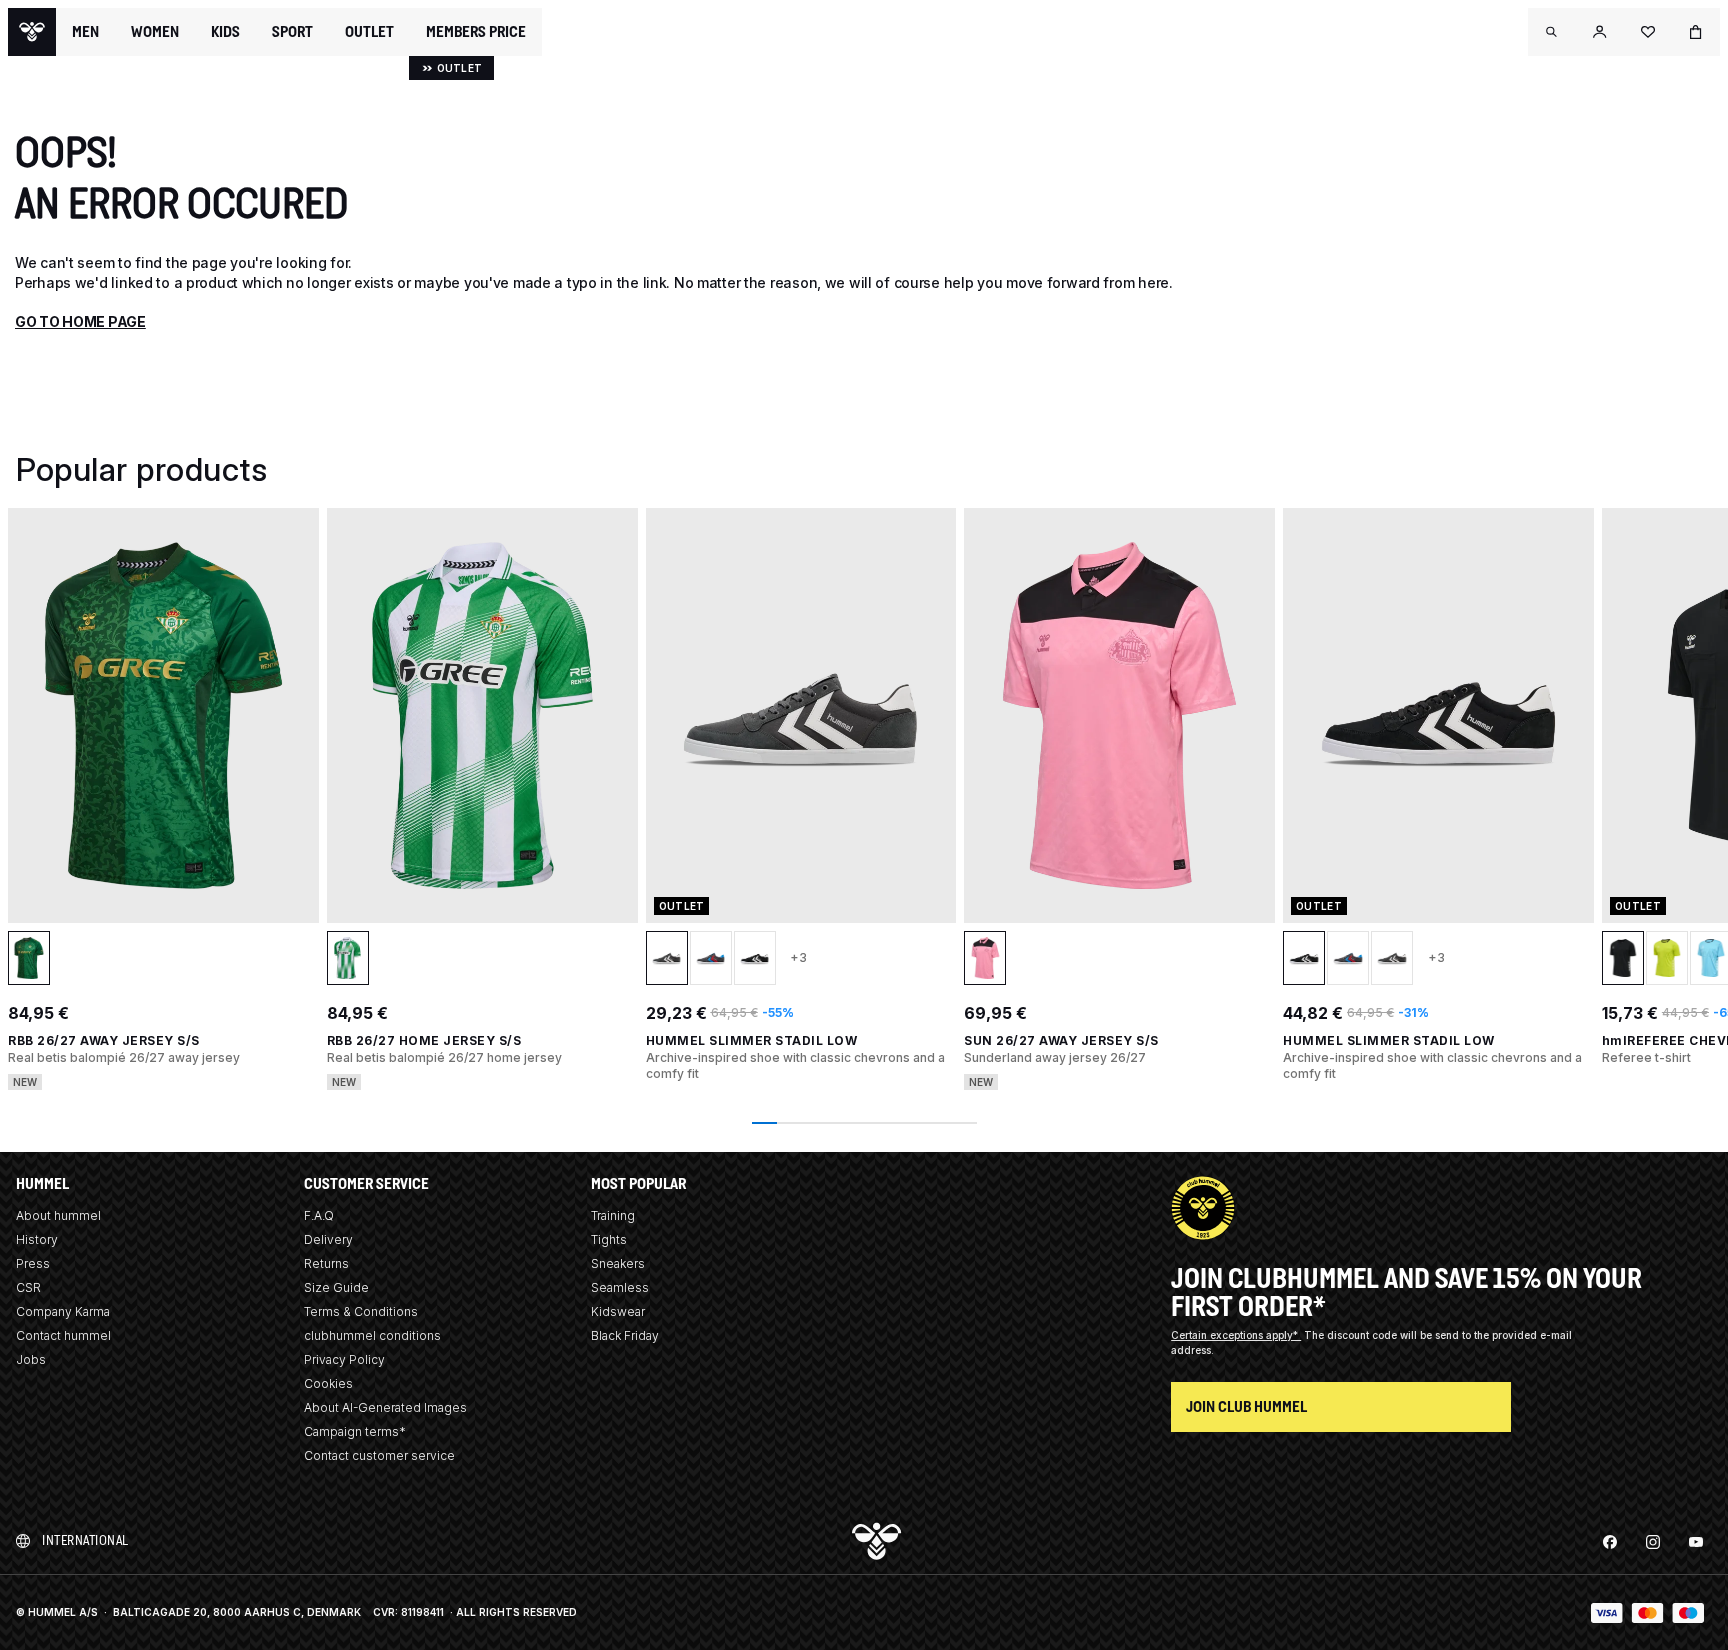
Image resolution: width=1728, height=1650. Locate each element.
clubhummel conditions (372, 1335)
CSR (28, 1287)
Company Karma (63, 1311)
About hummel (58, 1215)
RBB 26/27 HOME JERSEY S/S (424, 1040)
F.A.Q (319, 1215)
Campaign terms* (355, 1431)
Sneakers (618, 1263)
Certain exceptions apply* (1236, 1335)
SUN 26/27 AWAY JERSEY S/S (1061, 1040)
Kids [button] (225, 32)
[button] (1552, 32)
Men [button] (85, 32)
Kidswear (618, 1311)
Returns (326, 1263)
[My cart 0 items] (1696, 32)
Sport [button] (292, 32)
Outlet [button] (369, 32)
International (85, 1540)
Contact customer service (379, 1455)
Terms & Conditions (361, 1311)
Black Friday (625, 1335)
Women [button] (155, 32)
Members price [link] (476, 31)
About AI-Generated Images (385, 1407)
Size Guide (336, 1287)
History (37, 1239)
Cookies (328, 1383)
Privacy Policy (344, 1359)
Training (613, 1215)
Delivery (328, 1239)
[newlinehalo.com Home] (32, 32)
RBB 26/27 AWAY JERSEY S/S (104, 1040)
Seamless (620, 1287)
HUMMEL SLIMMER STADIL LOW (752, 1040)
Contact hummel (63, 1335)
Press (33, 1263)
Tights (609, 1239)
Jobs (31, 1359)
